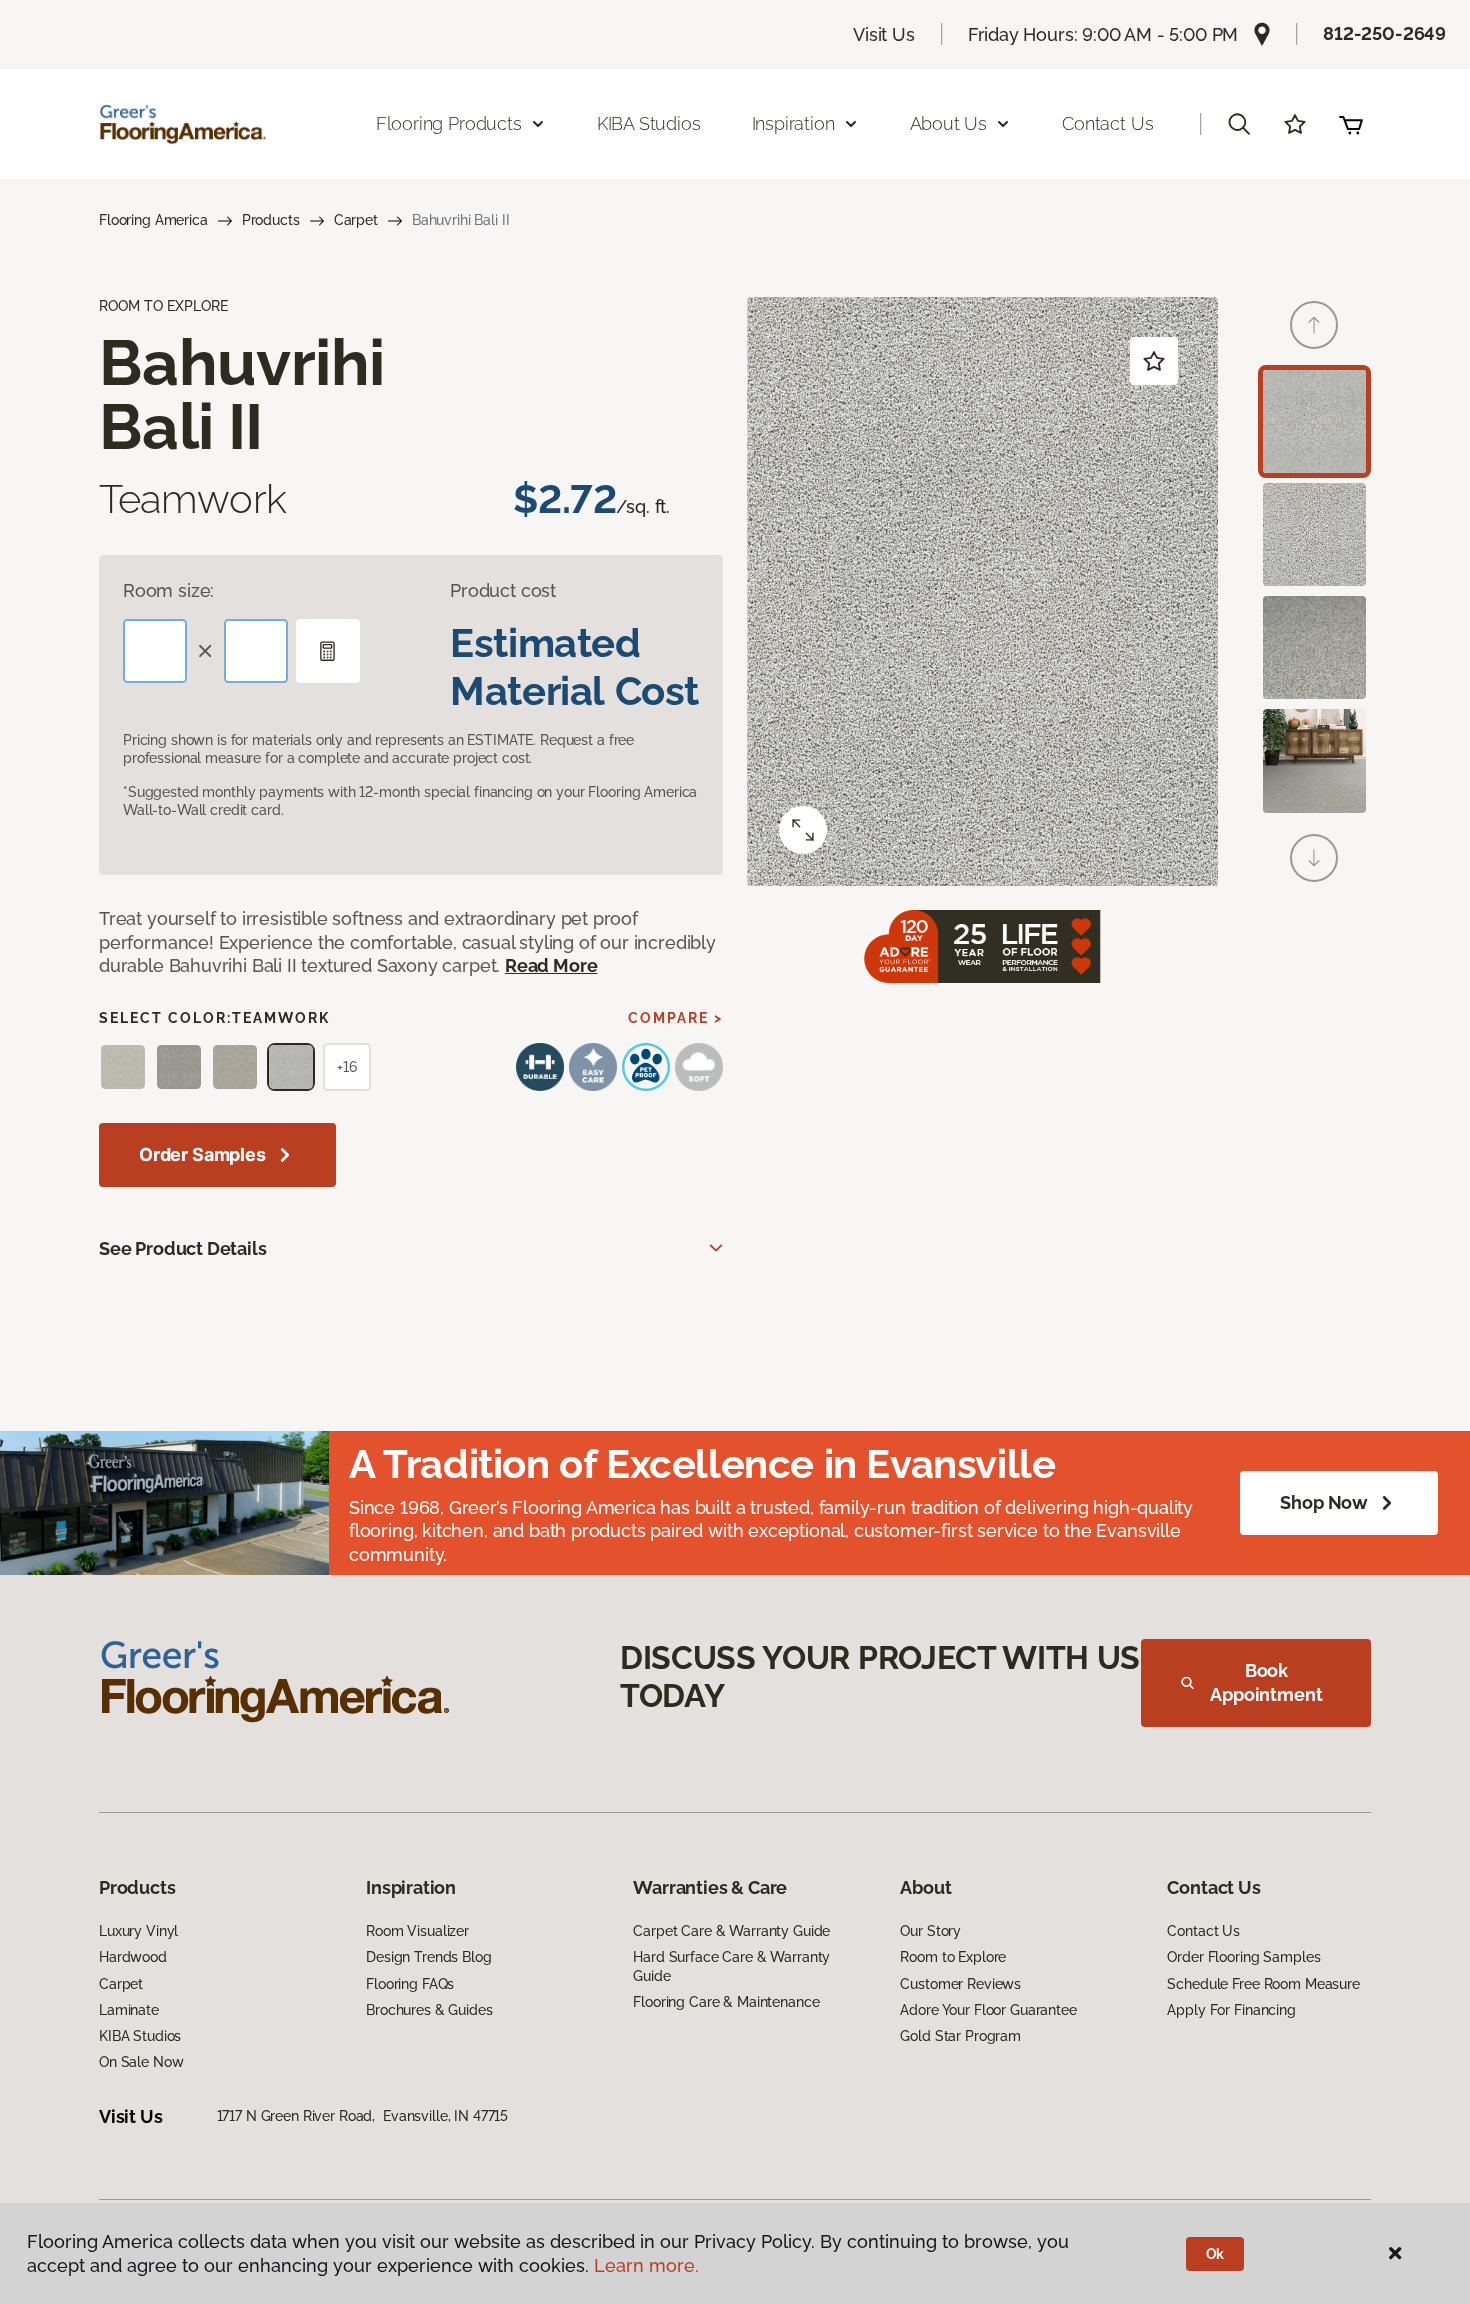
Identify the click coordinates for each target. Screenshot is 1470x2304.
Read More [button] (551, 965)
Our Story (930, 1931)
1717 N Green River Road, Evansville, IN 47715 (363, 2116)
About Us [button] (949, 123)
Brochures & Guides (429, 2010)
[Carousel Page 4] (1314, 760)
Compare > (675, 1018)
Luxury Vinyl (138, 1931)
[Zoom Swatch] (803, 830)
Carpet (356, 220)
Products (271, 220)
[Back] (1314, 325)
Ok (1215, 2254)
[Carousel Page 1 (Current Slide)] (1314, 421)
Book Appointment (1266, 1682)
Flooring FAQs (410, 1984)
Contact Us (1107, 123)
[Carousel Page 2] (1314, 534)
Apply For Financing (1231, 2010)
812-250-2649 (1384, 33)
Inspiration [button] (793, 123)
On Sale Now (141, 2062)
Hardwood (133, 1957)
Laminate (129, 2010)
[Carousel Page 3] (1314, 647)
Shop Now (1324, 1502)
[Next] (1314, 858)
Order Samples (202, 1154)
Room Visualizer (417, 1931)
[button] (1239, 124)
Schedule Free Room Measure (1263, 1984)
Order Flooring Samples (1243, 1957)
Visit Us (884, 34)
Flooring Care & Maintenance (726, 2002)
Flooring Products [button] (449, 123)
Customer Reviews (960, 1984)
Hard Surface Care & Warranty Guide (731, 1966)
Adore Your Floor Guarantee (988, 2010)
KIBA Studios (649, 123)
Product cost (503, 590)
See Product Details (183, 1248)
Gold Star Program (960, 2036)
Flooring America (153, 220)
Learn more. (646, 2265)
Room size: (168, 590)
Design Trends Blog (428, 1957)
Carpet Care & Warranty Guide (731, 1931)
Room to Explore (953, 1957)
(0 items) (1351, 124)
